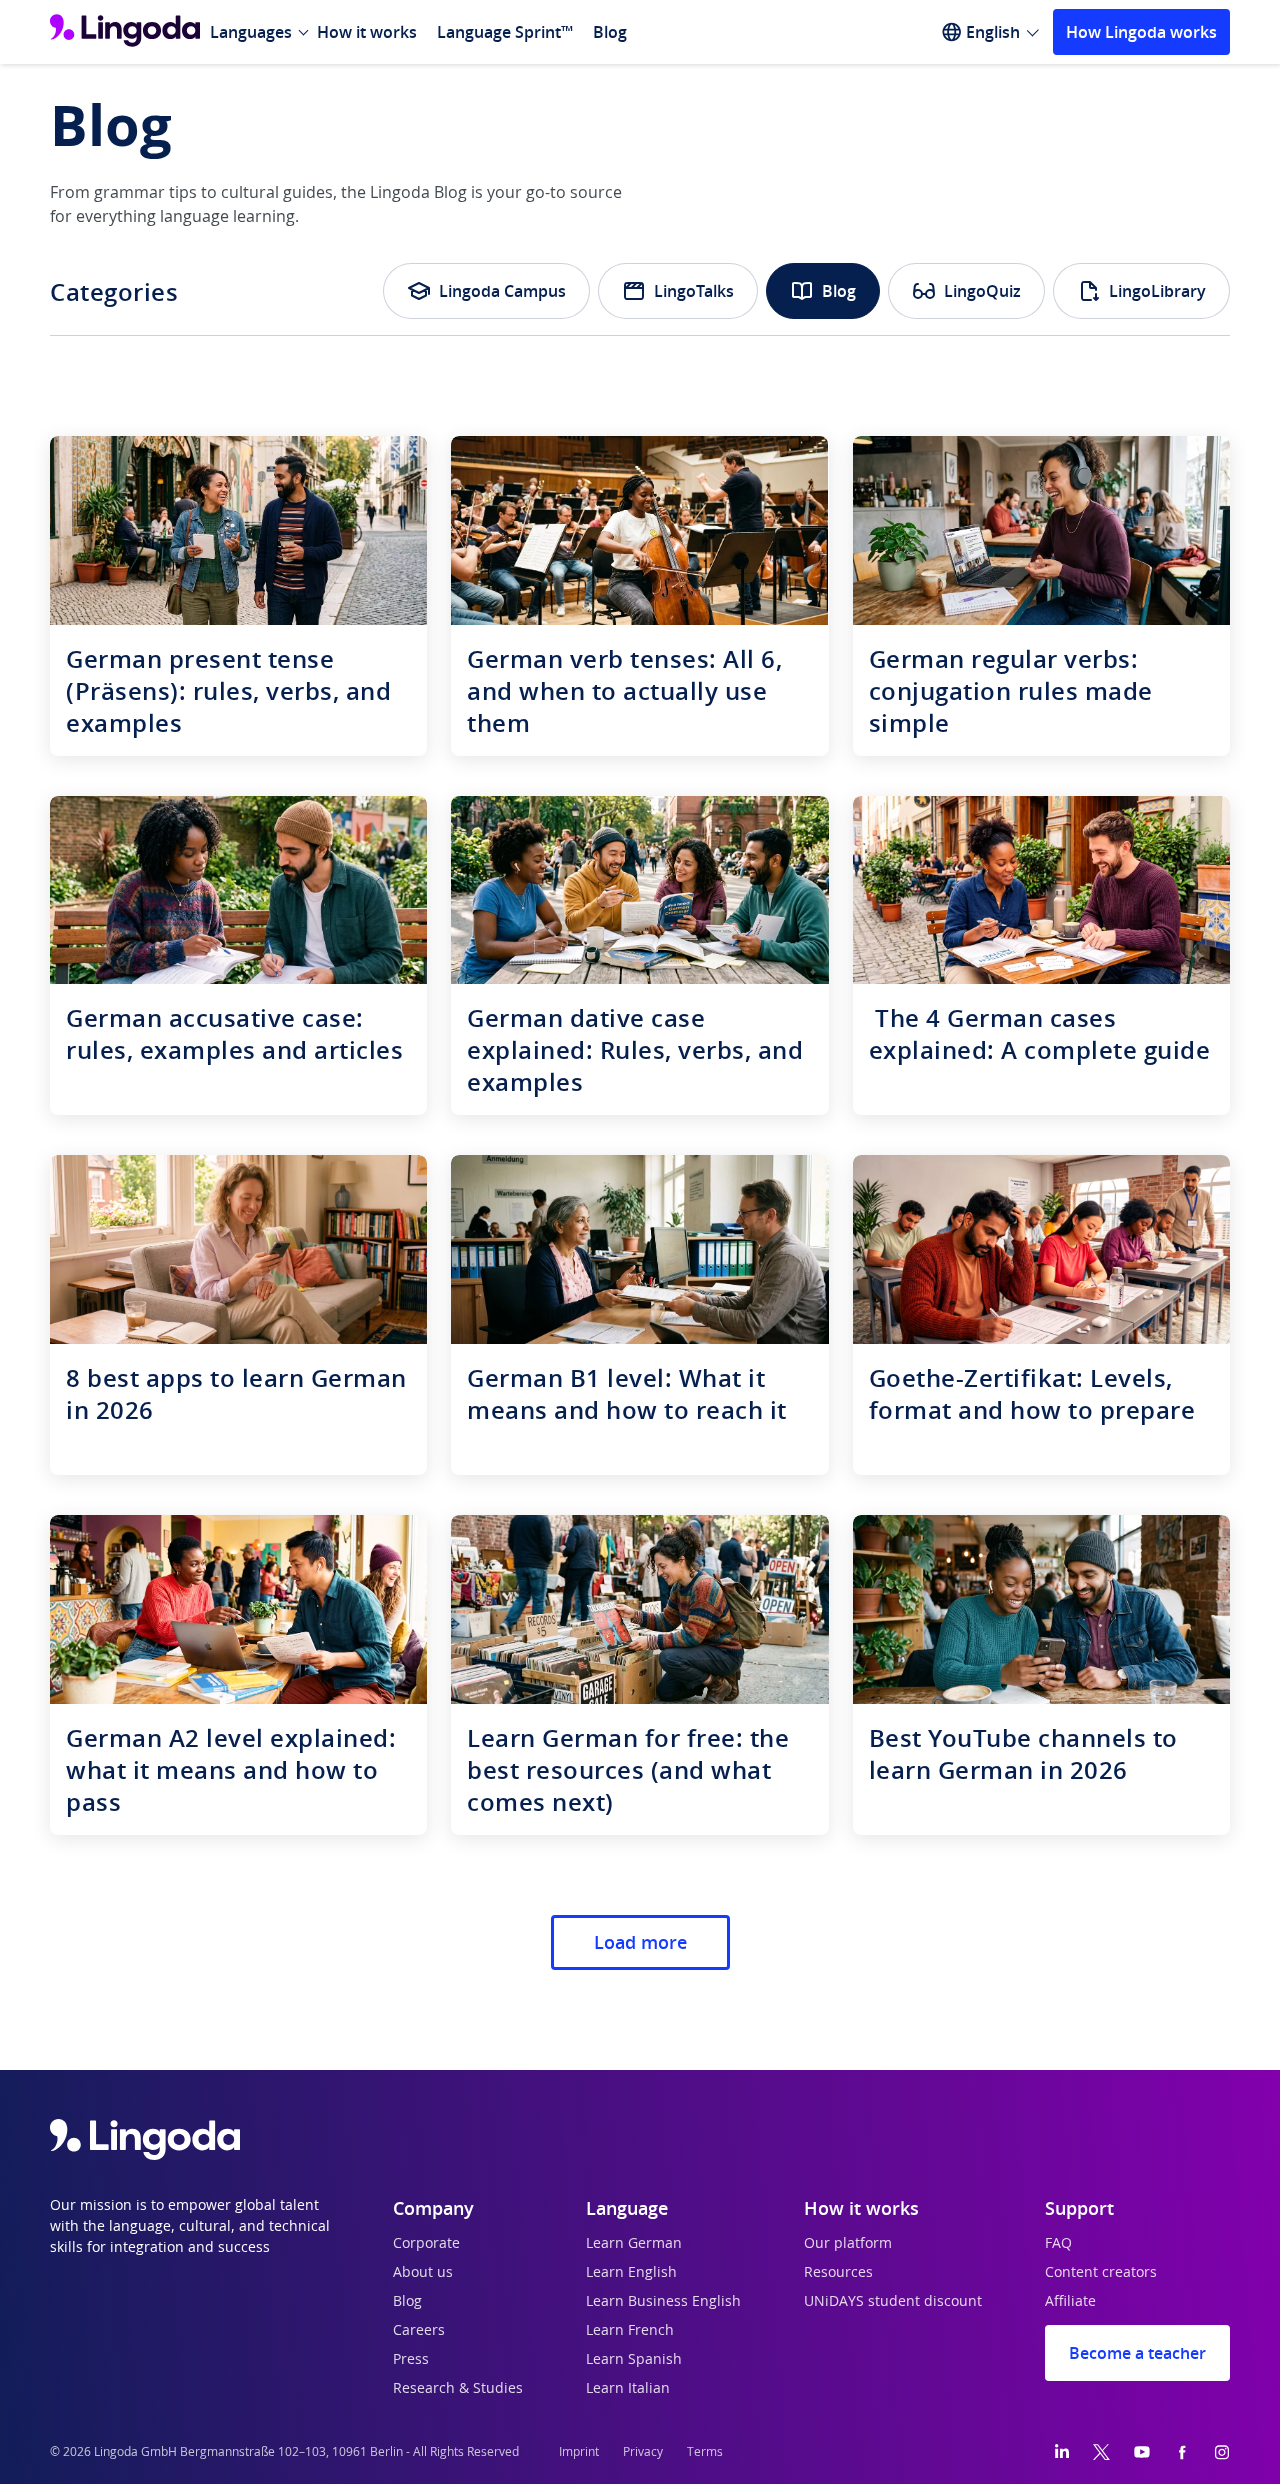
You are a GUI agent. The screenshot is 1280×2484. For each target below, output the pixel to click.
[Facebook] (1182, 2452)
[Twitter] (1101, 2452)
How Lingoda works (1141, 32)
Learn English (631, 2273)
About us (423, 2273)
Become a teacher (1137, 2353)
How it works (367, 32)
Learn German (634, 2244)
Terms (705, 2452)
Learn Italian (628, 2389)
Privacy (643, 2452)
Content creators (1101, 2273)
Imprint (579, 2452)
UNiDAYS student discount (893, 2302)
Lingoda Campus (502, 291)
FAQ (1058, 2244)
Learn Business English (663, 2302)
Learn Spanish (634, 2360)
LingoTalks (694, 291)
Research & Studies (458, 2389)
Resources (838, 2273)
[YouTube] (1142, 2452)
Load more (640, 1942)
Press (411, 2360)
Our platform (848, 2244)
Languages (251, 32)
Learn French (630, 2331)
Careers (419, 2331)
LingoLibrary (1157, 291)
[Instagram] (1222, 2452)
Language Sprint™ (505, 32)
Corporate (426, 2244)
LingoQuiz (982, 291)
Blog (610, 32)
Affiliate (1070, 2302)
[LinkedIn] (1062, 2452)
